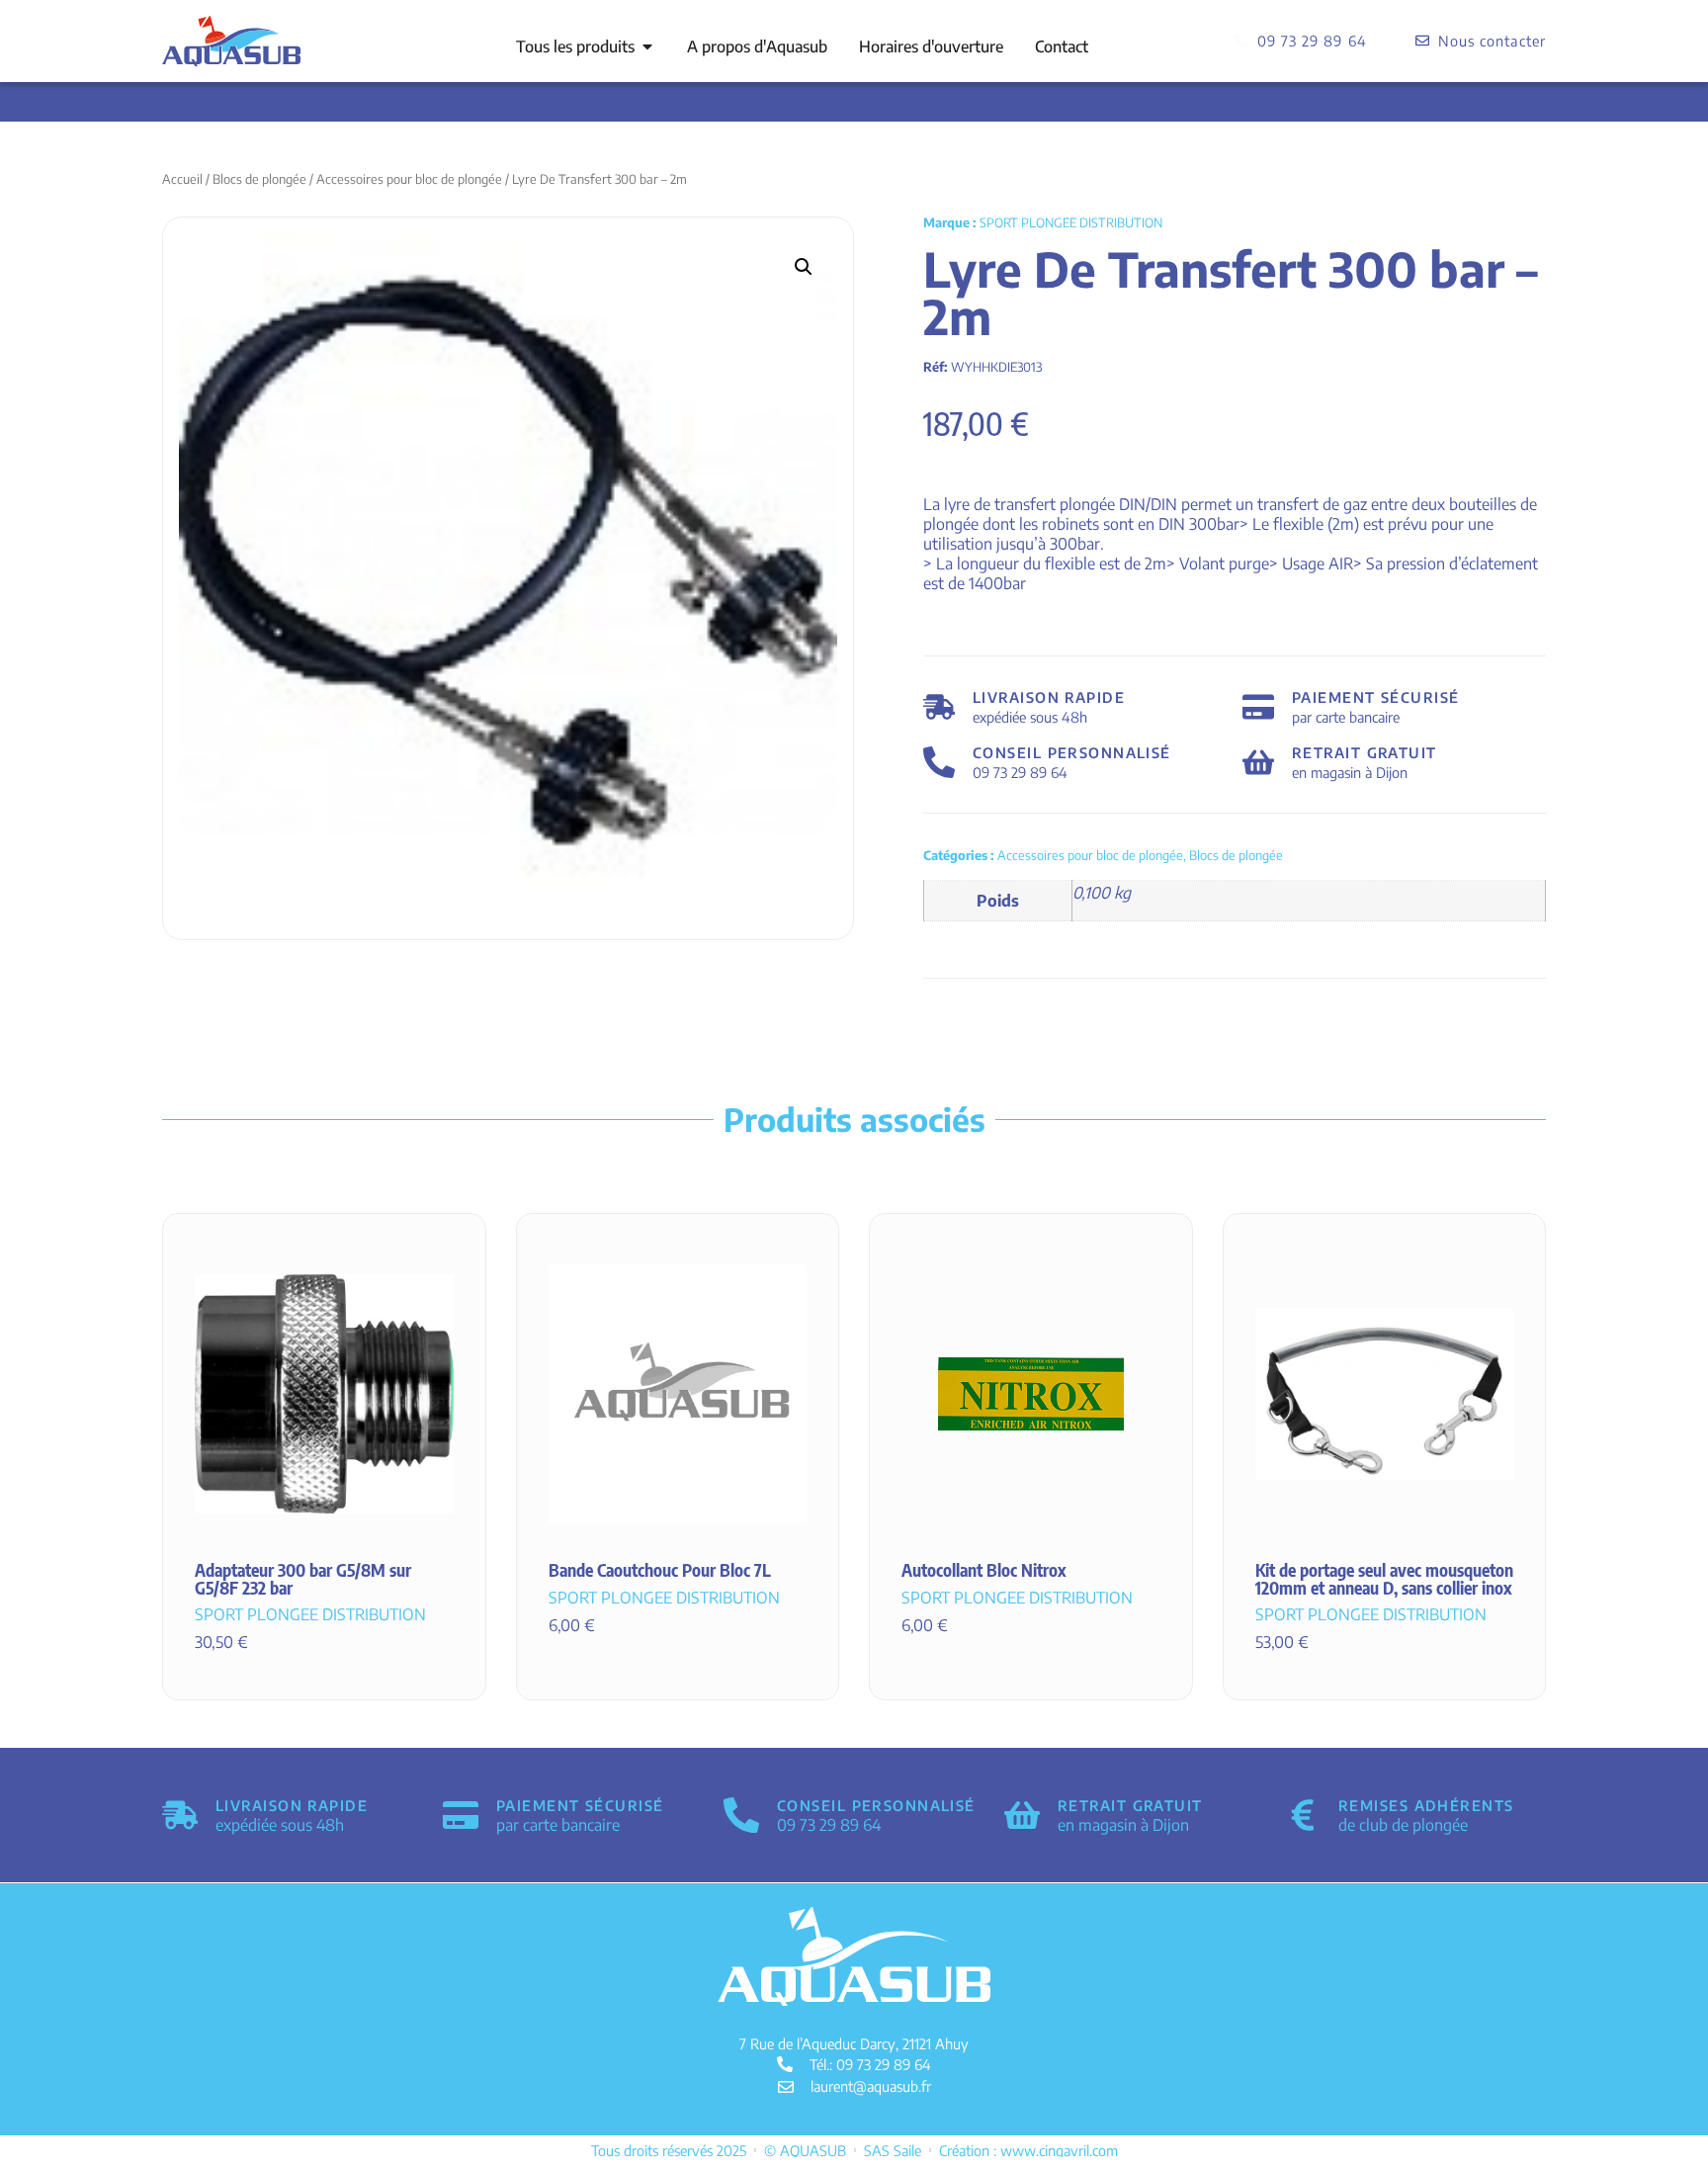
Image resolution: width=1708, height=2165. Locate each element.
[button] (804, 267)
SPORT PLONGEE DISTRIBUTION (1071, 222)
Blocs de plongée (259, 179)
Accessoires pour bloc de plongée (409, 179)
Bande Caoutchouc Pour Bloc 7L (660, 1570)
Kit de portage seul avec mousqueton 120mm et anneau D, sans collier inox (1384, 1579)
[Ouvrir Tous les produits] (647, 46)
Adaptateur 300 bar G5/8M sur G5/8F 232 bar (303, 1579)
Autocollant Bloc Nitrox (984, 1570)
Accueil (182, 179)
